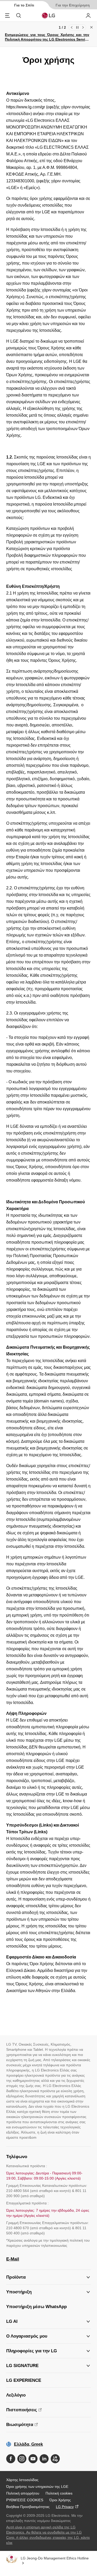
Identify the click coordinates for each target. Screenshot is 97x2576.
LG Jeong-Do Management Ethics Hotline (55, 2558)
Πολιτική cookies (59, 2493)
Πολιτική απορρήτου (23, 2493)
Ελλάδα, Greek (28, 2444)
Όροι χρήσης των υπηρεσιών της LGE (37, 2487)
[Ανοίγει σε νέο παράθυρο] (11, 2459)
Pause (77, 27)
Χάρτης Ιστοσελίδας (22, 2480)
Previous (72, 27)
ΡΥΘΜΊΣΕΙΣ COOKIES (25, 2500)
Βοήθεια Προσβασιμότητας (28, 2507)
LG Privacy (65, 2507)
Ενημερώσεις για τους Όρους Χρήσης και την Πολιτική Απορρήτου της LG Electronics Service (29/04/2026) (47, 39)
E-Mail (13, 2259)
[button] (48, 2292)
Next (83, 27)
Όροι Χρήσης (60, 2500)
